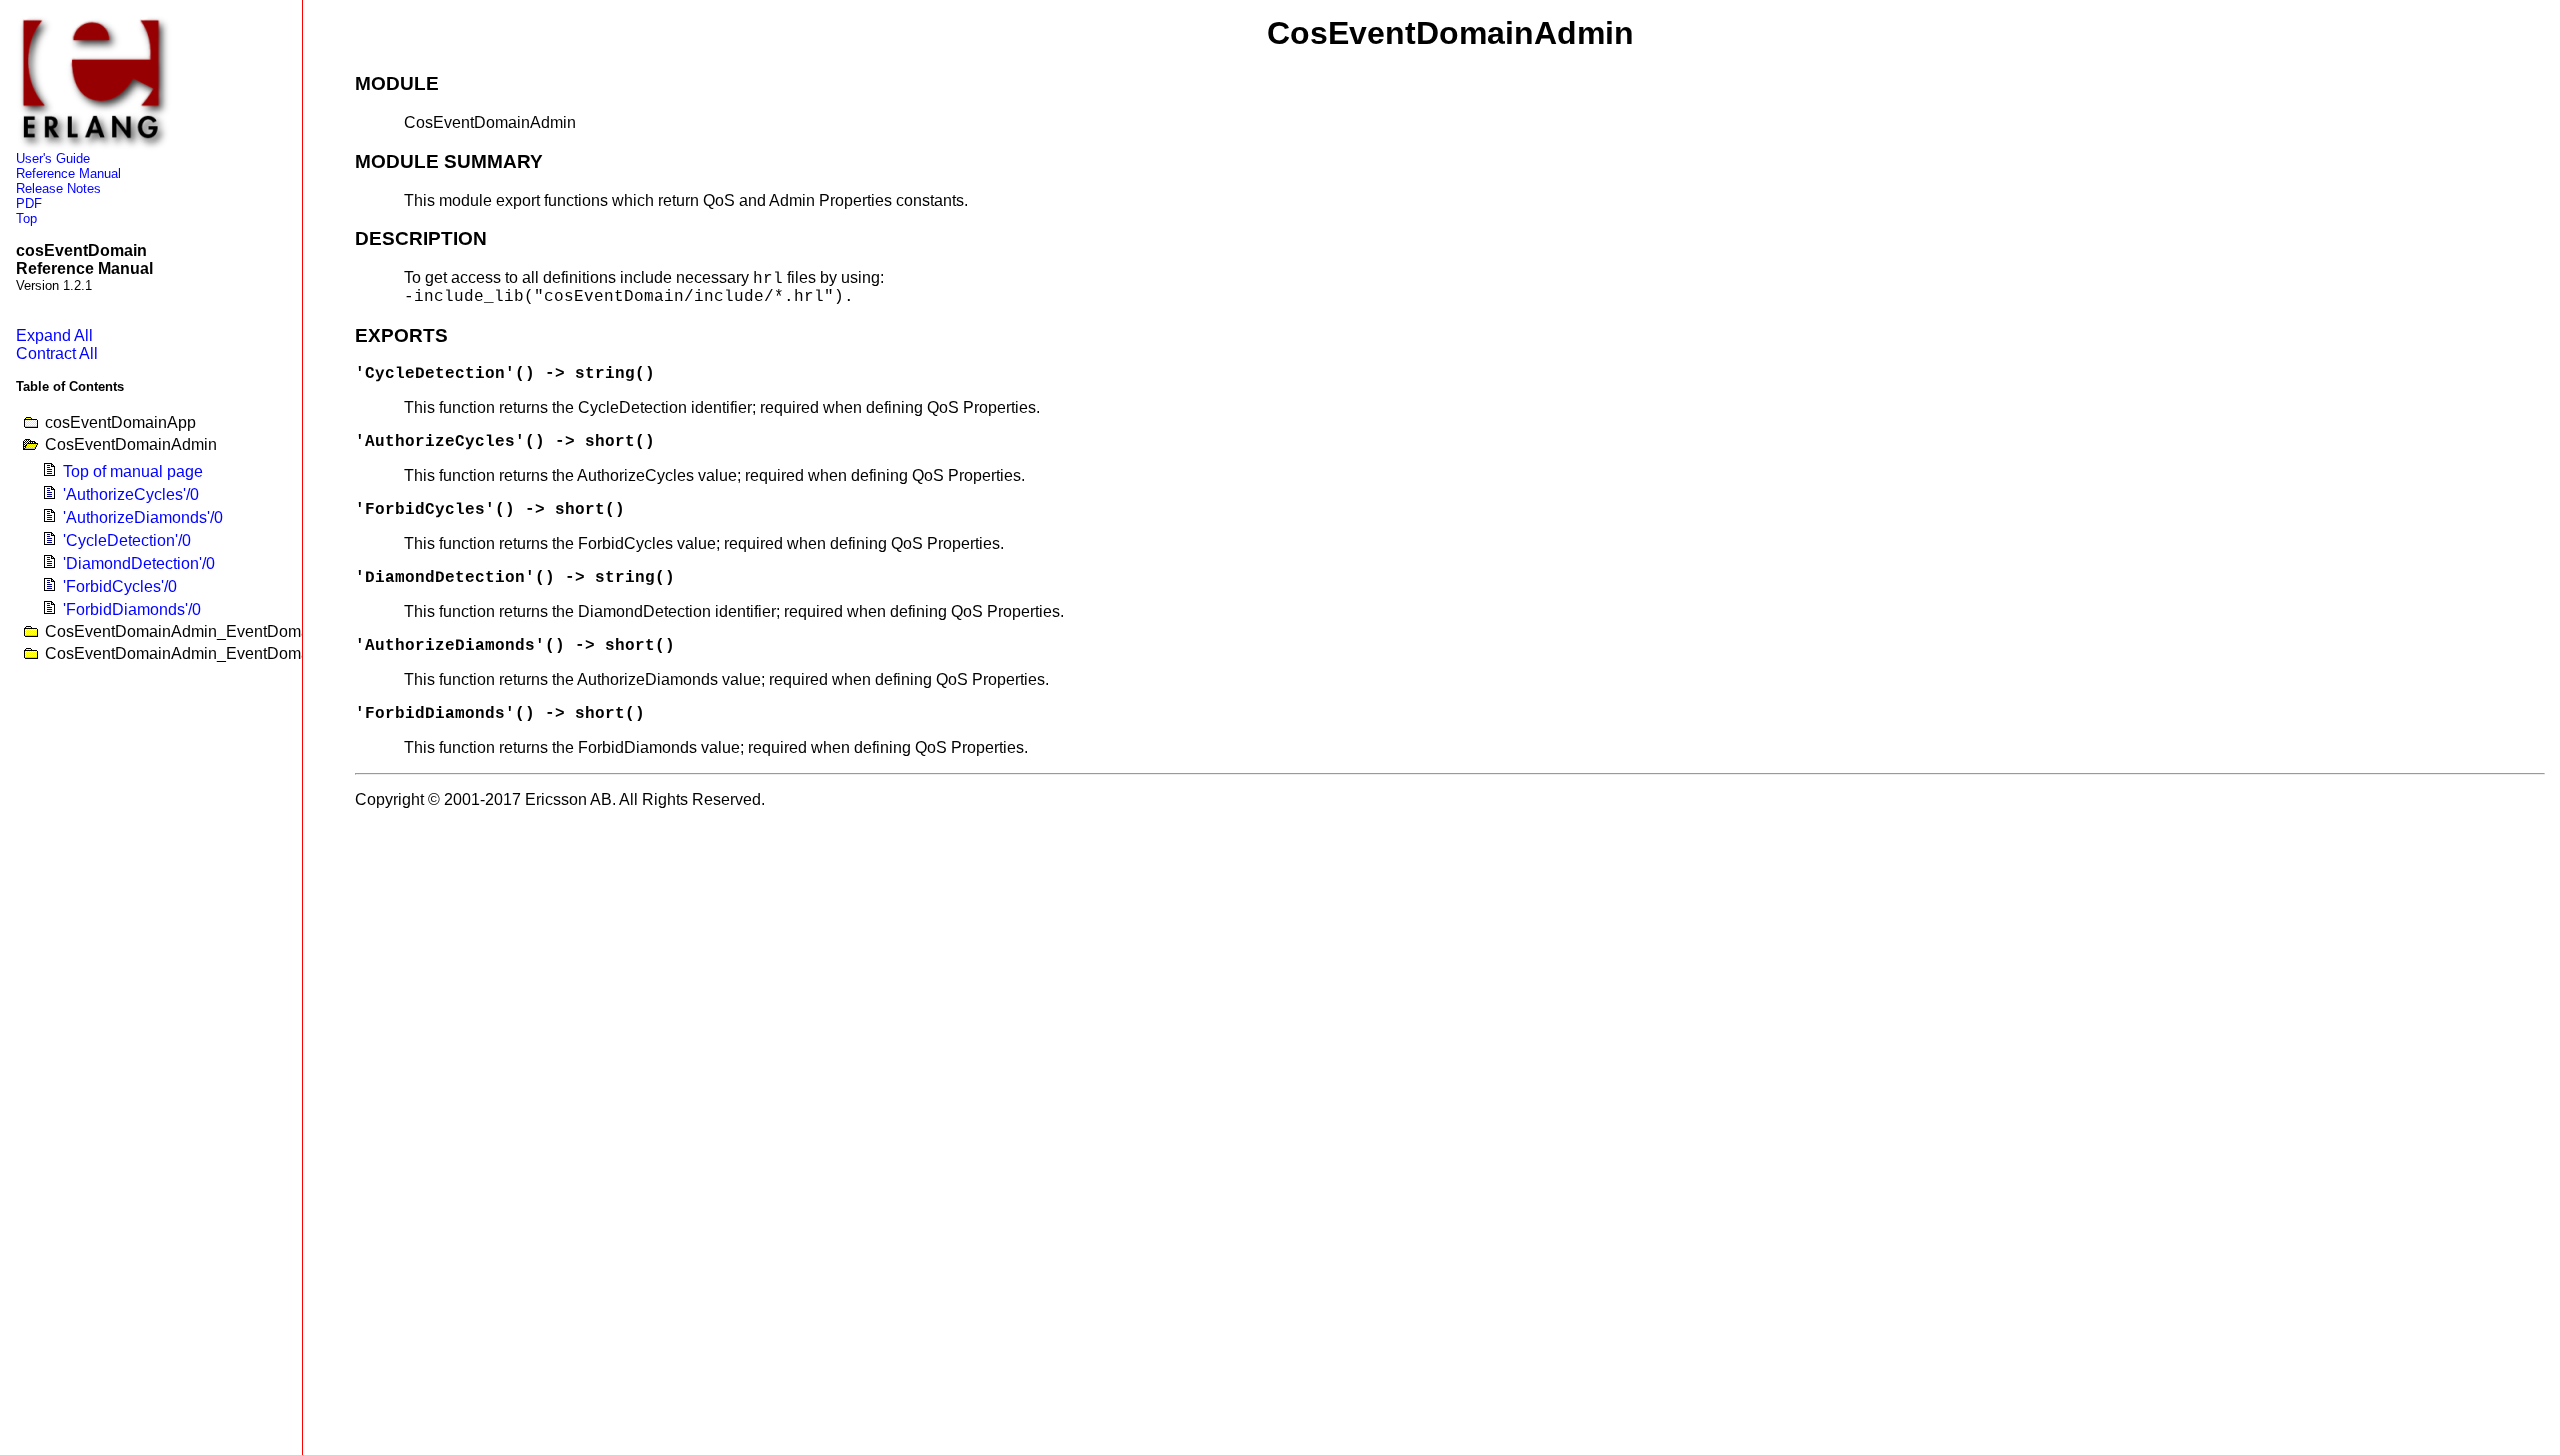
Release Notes (58, 188)
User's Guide (53, 158)
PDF (29, 203)
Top (26, 218)
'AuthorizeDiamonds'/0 (143, 517)
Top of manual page (133, 471)
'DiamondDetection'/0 (139, 563)
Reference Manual (68, 173)
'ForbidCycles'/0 (120, 586)
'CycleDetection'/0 (127, 540)
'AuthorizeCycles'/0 (131, 494)
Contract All (57, 353)
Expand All (54, 335)
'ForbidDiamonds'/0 (132, 609)
